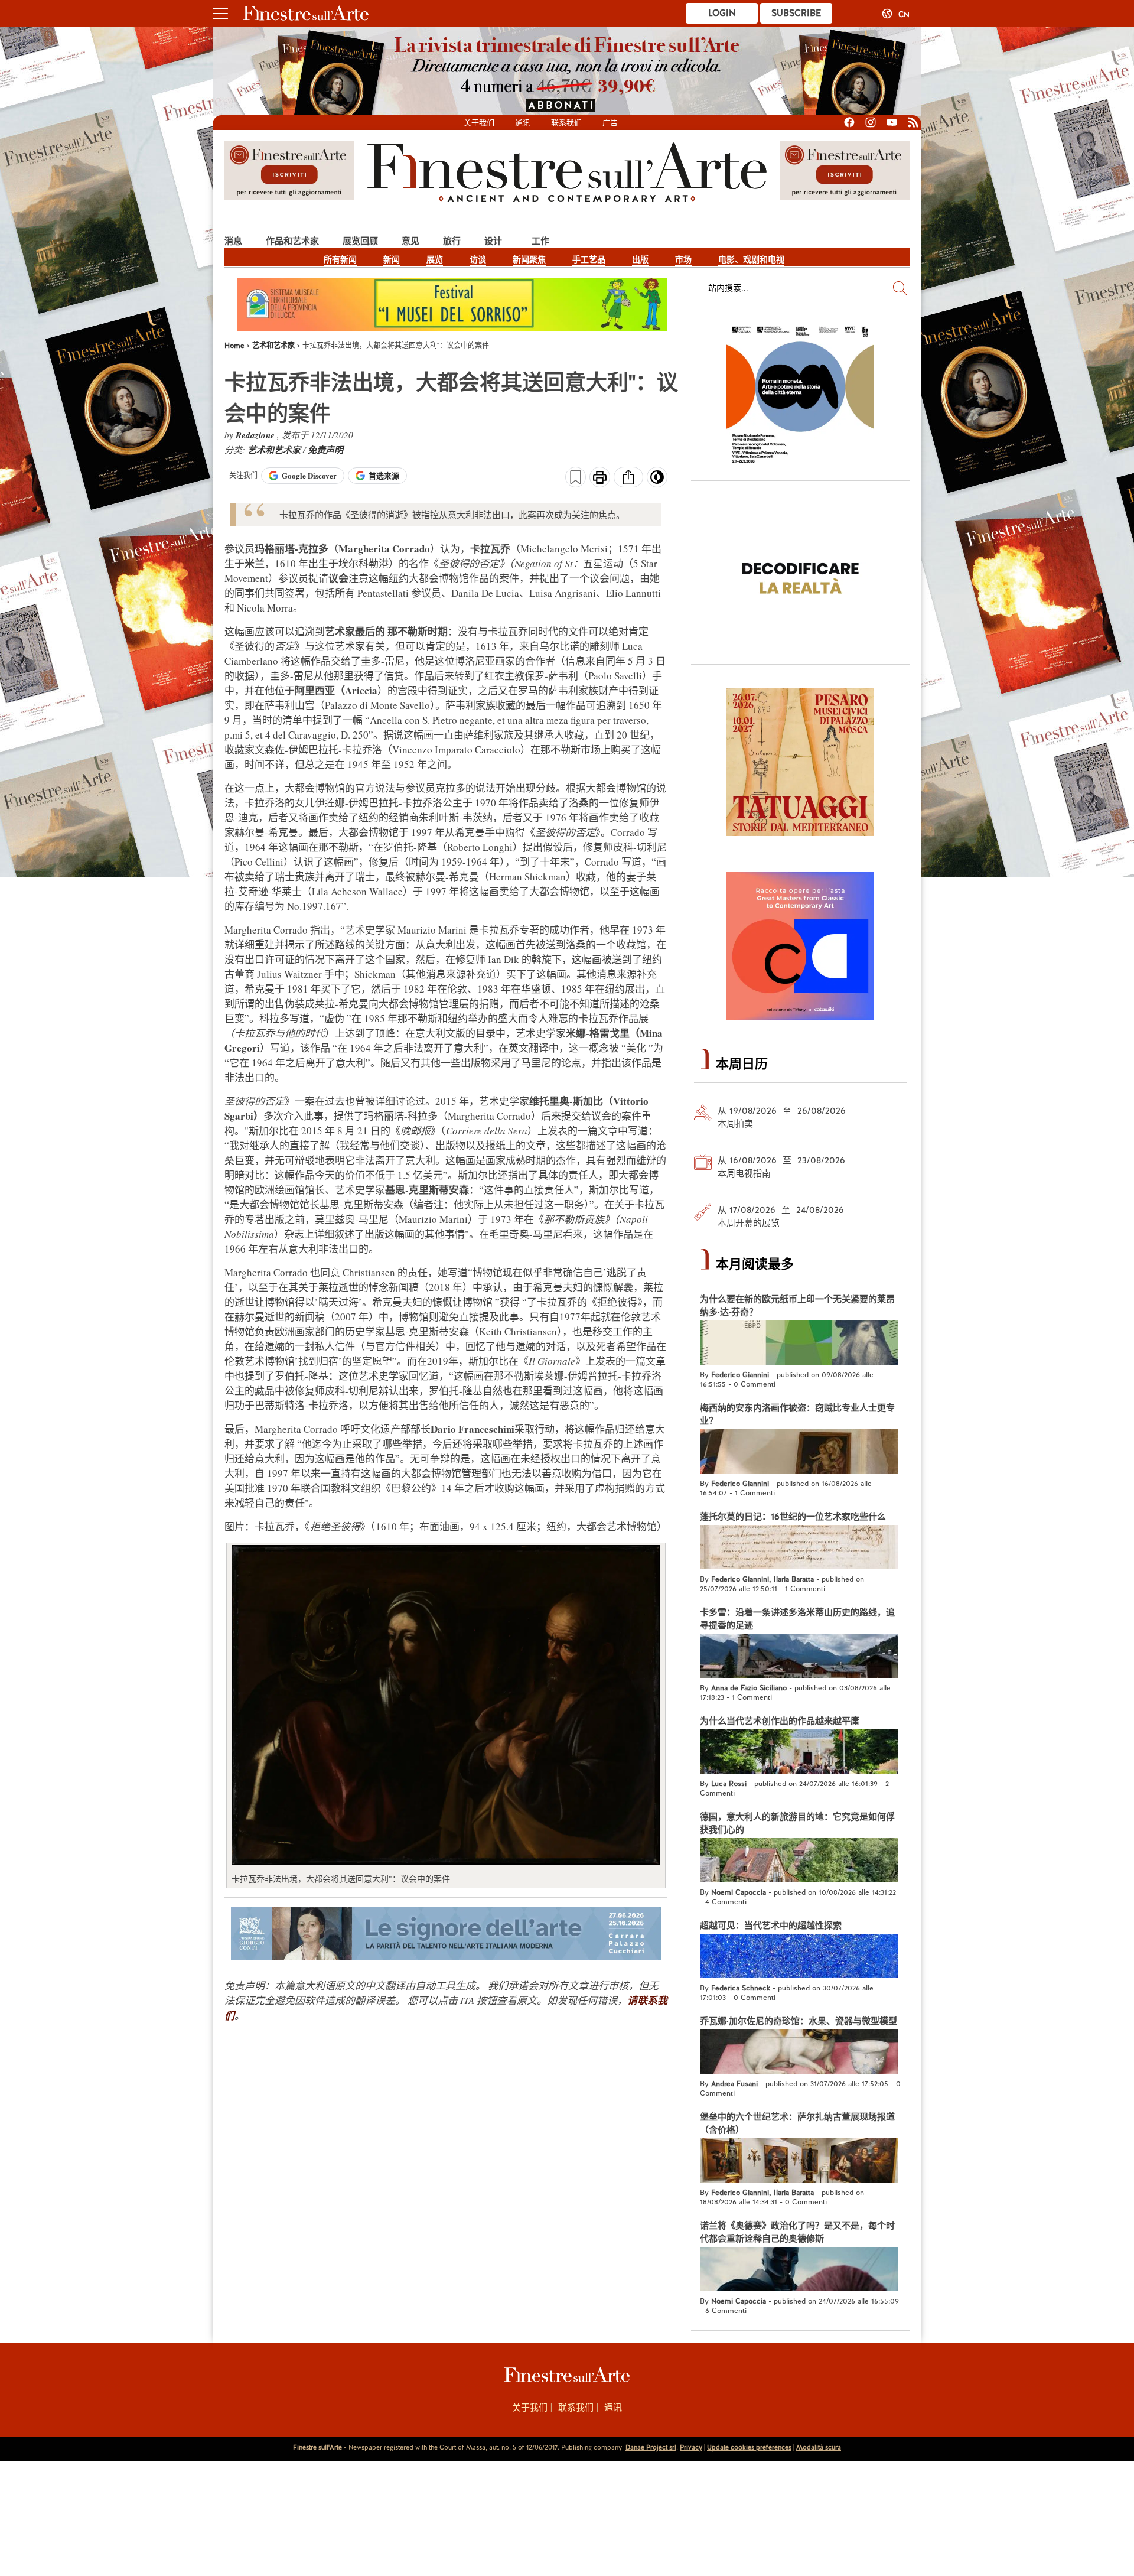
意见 (410, 241)
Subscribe (796, 13)
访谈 (478, 259)
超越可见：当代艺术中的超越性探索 (771, 1926)
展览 (435, 259)
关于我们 (479, 123)
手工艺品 (589, 259)
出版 (640, 259)
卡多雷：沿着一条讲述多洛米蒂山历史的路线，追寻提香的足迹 (797, 1619)
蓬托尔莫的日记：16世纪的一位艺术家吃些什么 (793, 1517)
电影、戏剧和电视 (751, 259)
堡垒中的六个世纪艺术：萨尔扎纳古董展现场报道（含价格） (797, 2123)
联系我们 (566, 123)
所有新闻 (340, 259)
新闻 (392, 259)
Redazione (256, 435)
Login (722, 13)
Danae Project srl (651, 2447)
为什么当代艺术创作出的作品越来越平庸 (780, 1721)
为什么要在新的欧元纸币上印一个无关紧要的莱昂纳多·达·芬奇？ (797, 1306)
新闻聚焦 (529, 259)
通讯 (523, 123)
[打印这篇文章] (600, 479)
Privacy (691, 2447)
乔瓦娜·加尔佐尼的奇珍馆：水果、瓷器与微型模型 (799, 2021)
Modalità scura (819, 2447)
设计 (493, 241)
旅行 (452, 241)
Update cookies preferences (749, 2447)
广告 (610, 123)
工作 (540, 241)
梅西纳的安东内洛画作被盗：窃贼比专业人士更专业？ (797, 1414)
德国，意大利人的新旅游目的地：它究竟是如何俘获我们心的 (797, 1823)
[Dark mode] (657, 481)
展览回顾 (360, 241)
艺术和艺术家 (275, 450)
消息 (233, 241)
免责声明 (325, 450)
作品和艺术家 (292, 241)
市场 (683, 259)
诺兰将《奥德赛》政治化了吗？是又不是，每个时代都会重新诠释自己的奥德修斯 (797, 2232)
